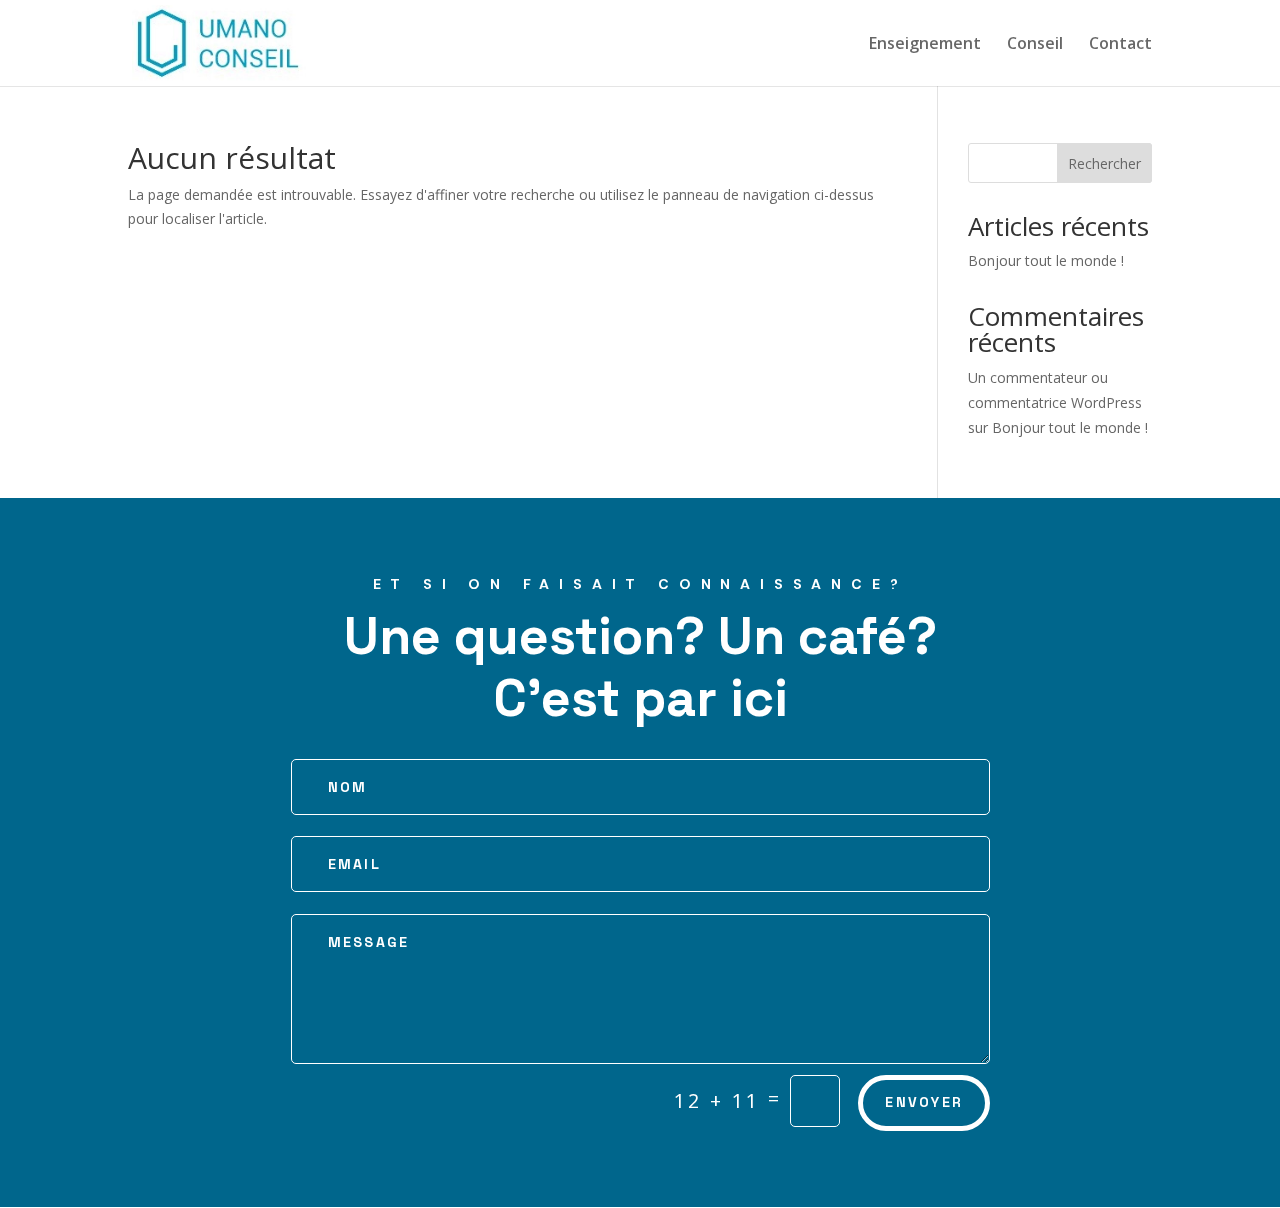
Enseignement (925, 45)
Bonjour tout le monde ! (1046, 260)
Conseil (1035, 45)
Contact (1120, 45)
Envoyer (924, 1102)
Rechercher (1104, 163)
